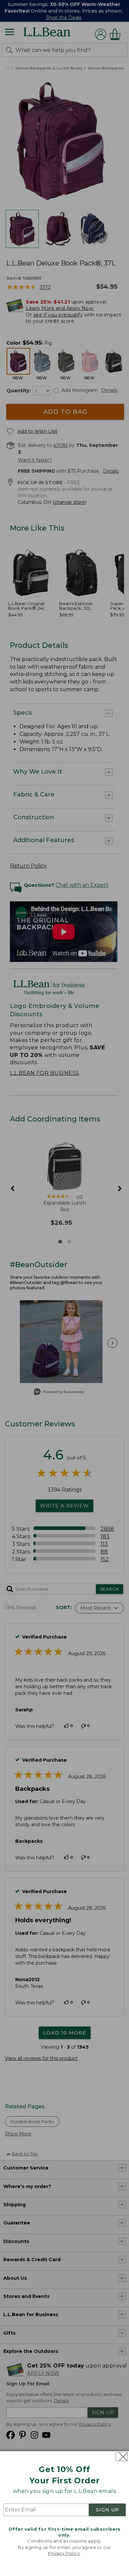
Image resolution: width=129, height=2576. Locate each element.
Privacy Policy (64, 2553)
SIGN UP (107, 2510)
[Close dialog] (122, 2457)
